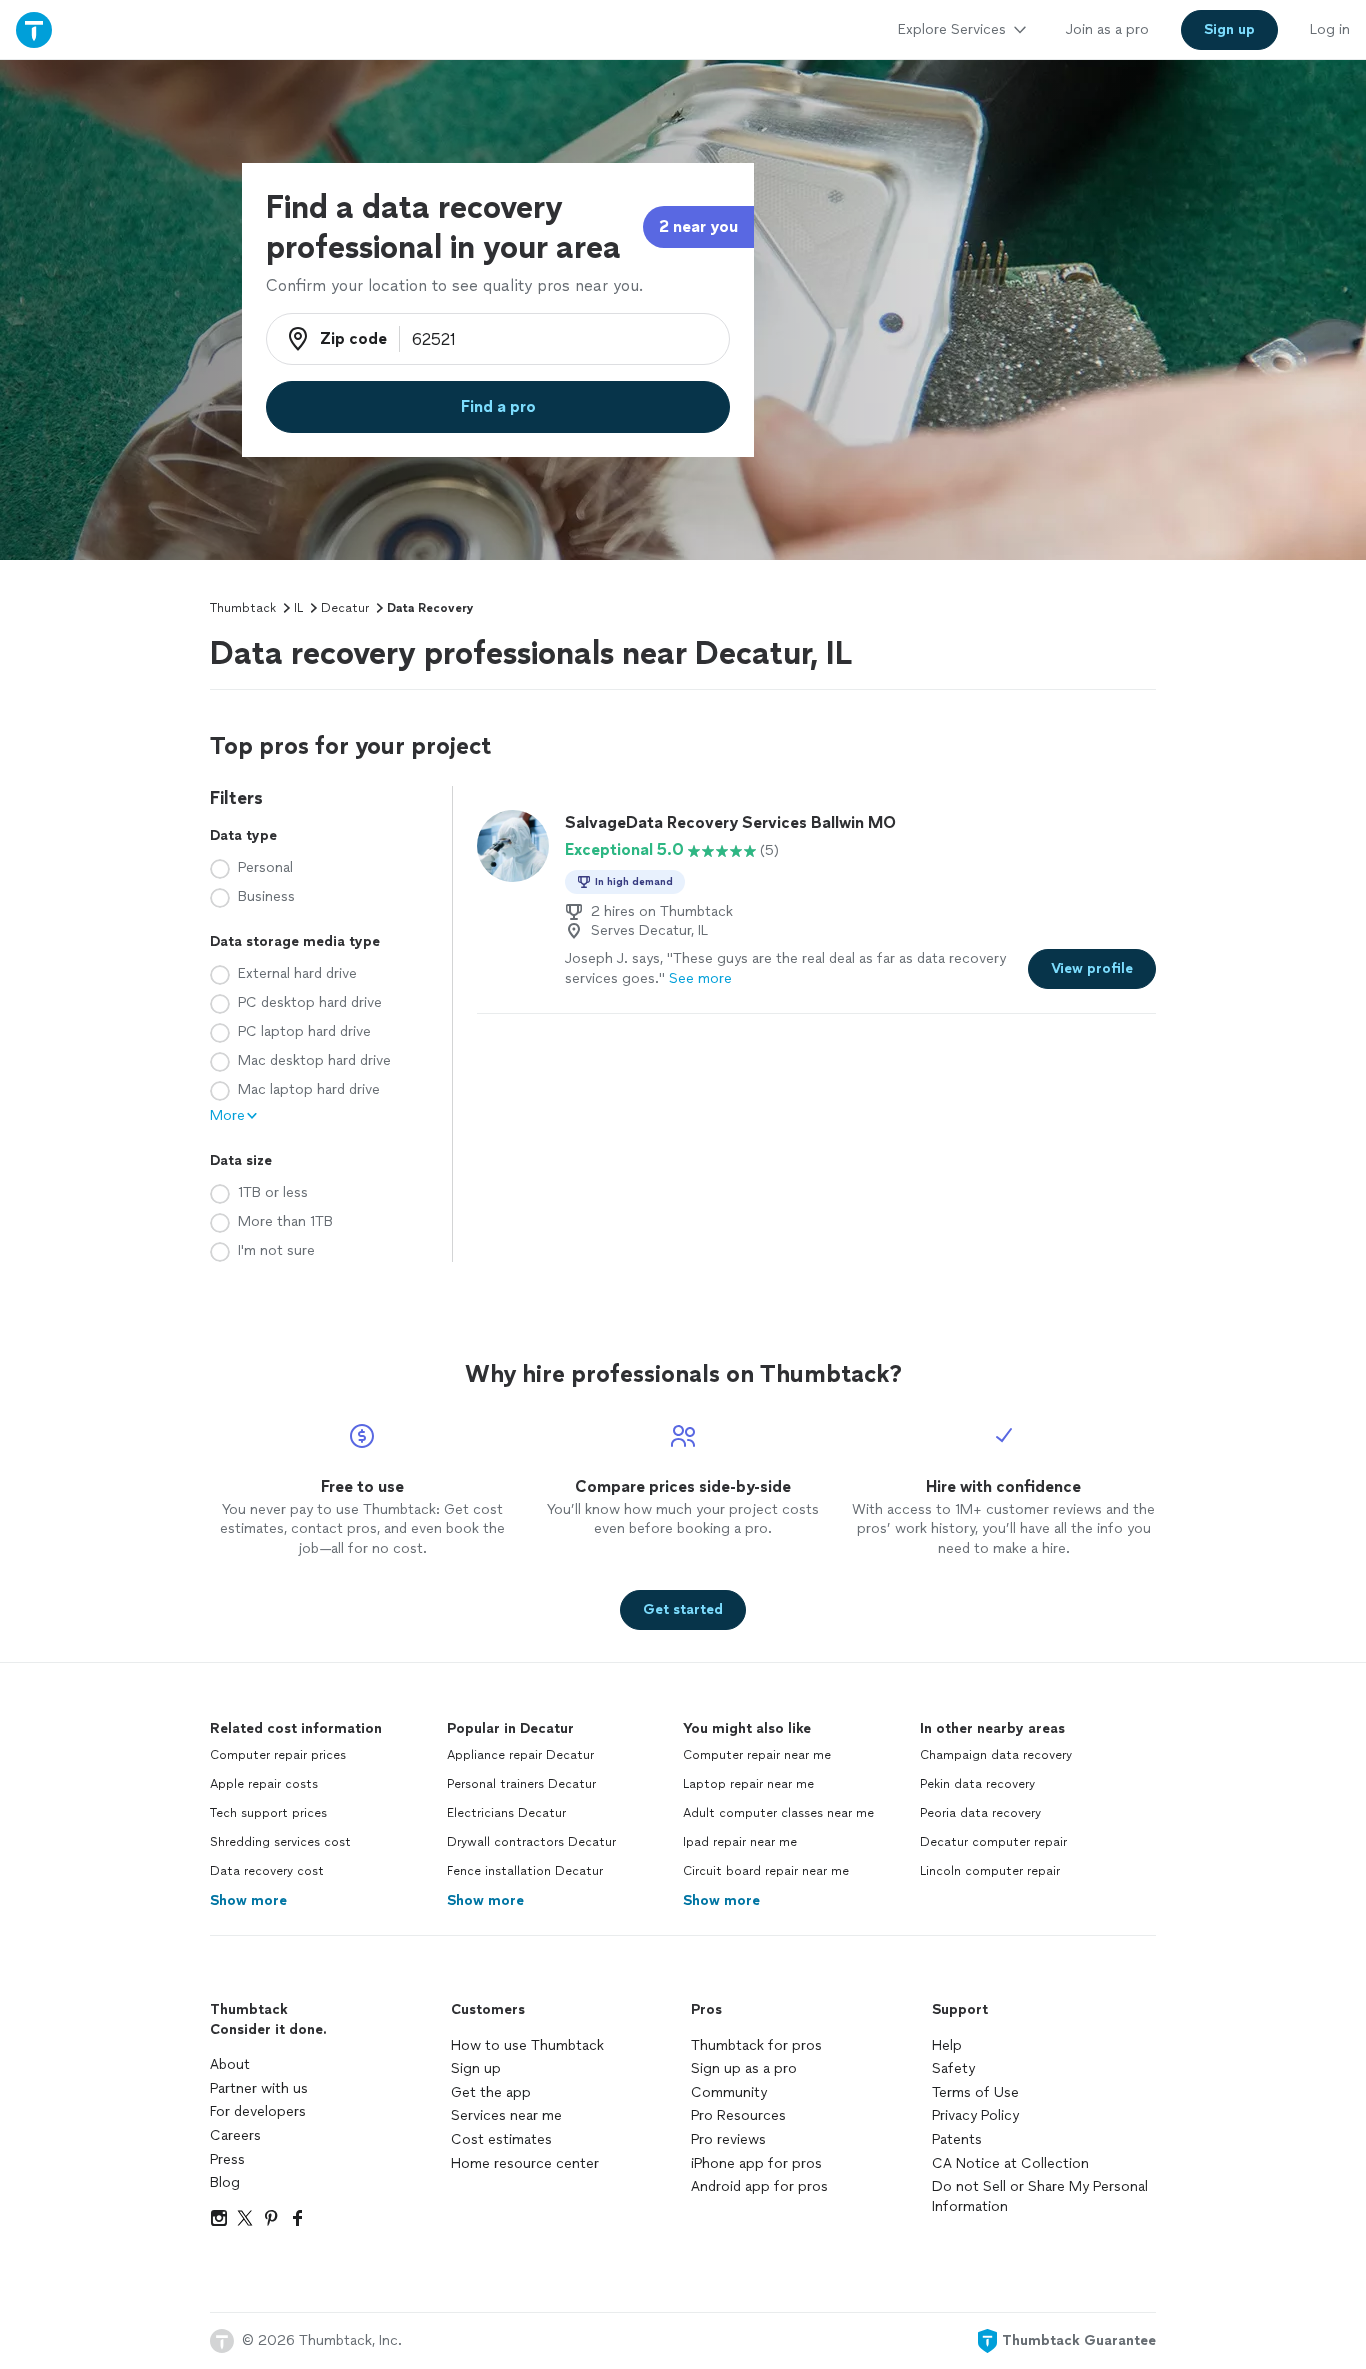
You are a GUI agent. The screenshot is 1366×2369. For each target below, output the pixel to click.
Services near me (506, 2115)
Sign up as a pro (744, 2068)
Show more (248, 1900)
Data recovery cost (267, 1871)
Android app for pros (759, 2186)
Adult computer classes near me (778, 1813)
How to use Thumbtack (527, 2045)
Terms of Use (975, 2092)
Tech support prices (268, 1813)
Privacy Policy (975, 2115)
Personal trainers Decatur (521, 1784)
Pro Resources (738, 2115)
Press (227, 2159)
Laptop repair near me (748, 1784)
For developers (258, 2111)
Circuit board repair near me (766, 1871)
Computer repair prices (278, 1755)
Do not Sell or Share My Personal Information (1040, 2196)
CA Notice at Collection (1010, 2163)
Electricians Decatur (506, 1813)
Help (947, 2045)
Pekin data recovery (977, 1784)
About (230, 2064)
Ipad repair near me (740, 1842)
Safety (953, 2068)
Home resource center (525, 2163)
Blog (225, 2182)
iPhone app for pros (756, 2163)
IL (298, 608)
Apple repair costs (264, 1784)
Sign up (476, 2068)
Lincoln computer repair (990, 1871)
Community (729, 2092)
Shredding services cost (280, 1842)
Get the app (491, 2092)
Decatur (345, 608)
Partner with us (259, 2088)
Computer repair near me (757, 1755)
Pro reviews (728, 2139)
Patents (957, 2139)
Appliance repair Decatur (520, 1755)
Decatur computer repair (993, 1842)
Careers (235, 2135)
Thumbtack (243, 608)
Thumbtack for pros (756, 2045)
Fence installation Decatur (525, 1871)
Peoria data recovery (980, 1813)
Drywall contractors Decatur (531, 1842)
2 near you (698, 226)
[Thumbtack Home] (34, 29)
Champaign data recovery (996, 1755)
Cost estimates (501, 2139)
